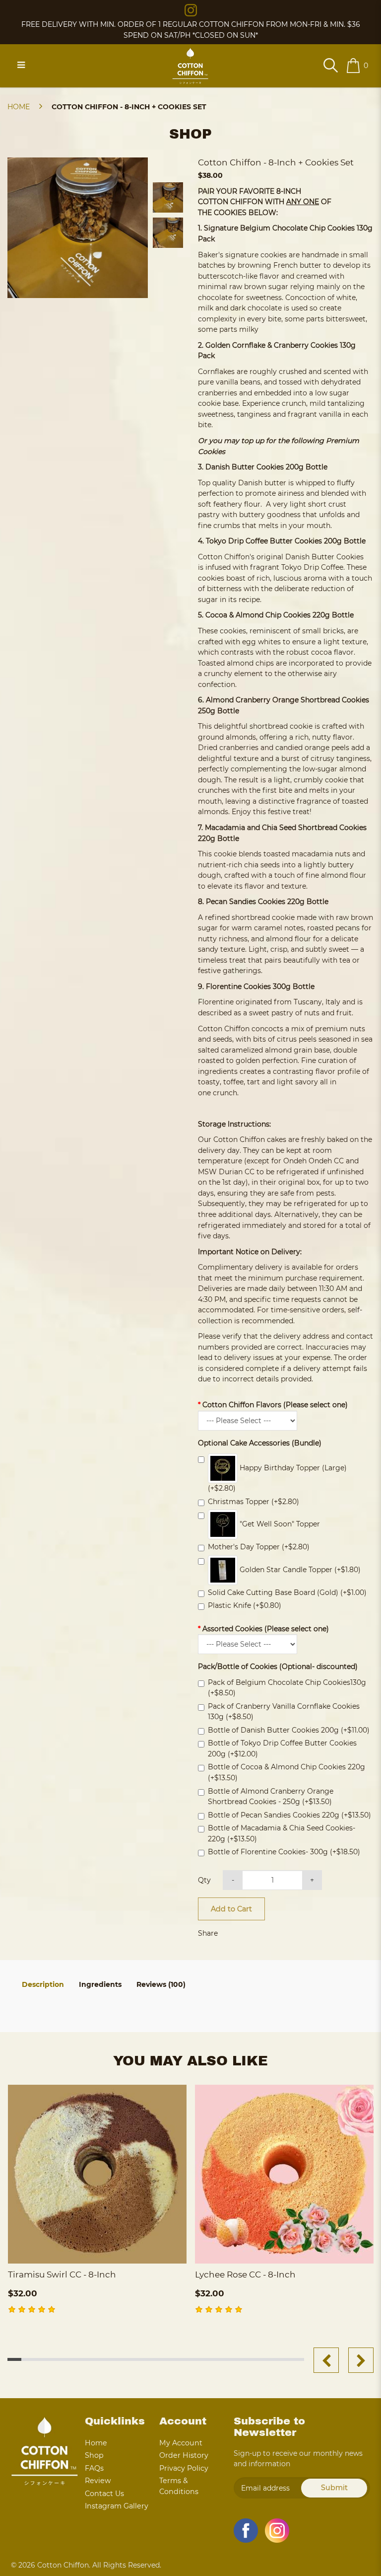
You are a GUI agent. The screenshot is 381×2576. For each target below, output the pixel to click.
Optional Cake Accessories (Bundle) (260, 1443)
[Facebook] (246, 2531)
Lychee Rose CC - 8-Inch (245, 2274)
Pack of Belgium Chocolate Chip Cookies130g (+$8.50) (287, 1688)
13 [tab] (184, 2359)
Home (19, 107)
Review (98, 2481)
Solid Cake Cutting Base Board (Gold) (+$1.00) (287, 1592)
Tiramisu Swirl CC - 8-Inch (62, 2274)
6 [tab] (85, 2359)
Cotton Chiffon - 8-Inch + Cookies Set (129, 107)
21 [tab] (297, 2359)
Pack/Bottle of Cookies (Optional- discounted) (278, 1667)
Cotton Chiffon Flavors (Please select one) (275, 1405)
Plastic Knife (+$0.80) (245, 1605)
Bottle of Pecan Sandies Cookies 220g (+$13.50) (289, 1815)
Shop (94, 2455)
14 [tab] (198, 2359)
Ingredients (100, 1984)
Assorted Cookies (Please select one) (266, 1629)
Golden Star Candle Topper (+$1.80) (299, 1569)
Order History (184, 2455)
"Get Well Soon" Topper (279, 1524)
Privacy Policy (184, 2468)
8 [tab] (113, 2359)
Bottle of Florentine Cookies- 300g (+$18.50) (284, 1852)
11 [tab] (156, 2359)
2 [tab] (29, 2359)
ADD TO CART (97, 2252)
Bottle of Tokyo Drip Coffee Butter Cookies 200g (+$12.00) (282, 1748)
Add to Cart (231, 1909)
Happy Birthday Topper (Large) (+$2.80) (277, 1478)
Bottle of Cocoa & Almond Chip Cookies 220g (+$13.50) (286, 1772)
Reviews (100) (161, 1984)
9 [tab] (128, 2359)
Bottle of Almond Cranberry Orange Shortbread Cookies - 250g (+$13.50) (271, 1797)
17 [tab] (240, 2359)
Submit (334, 2488)
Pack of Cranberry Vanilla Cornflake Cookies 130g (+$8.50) (284, 1712)
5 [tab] (71, 2359)
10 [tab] (142, 2359)
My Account (181, 2443)
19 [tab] (269, 2359)
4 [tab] (57, 2359)
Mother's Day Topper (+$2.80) (259, 1547)
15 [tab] (212, 2359)
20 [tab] (283, 2359)
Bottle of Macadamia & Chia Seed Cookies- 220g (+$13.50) (282, 1833)
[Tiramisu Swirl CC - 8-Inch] (97, 2174)
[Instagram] (191, 9)
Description (43, 1984)
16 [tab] (226, 2359)
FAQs (94, 2468)
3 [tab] (43, 2359)
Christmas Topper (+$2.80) (254, 1502)
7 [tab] (99, 2359)
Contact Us (104, 2494)
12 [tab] (170, 2359)
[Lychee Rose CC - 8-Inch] (284, 2174)
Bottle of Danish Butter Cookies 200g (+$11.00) (289, 1730)
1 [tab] (15, 2359)
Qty (204, 1880)
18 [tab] (254, 2359)
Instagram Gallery (117, 2506)
